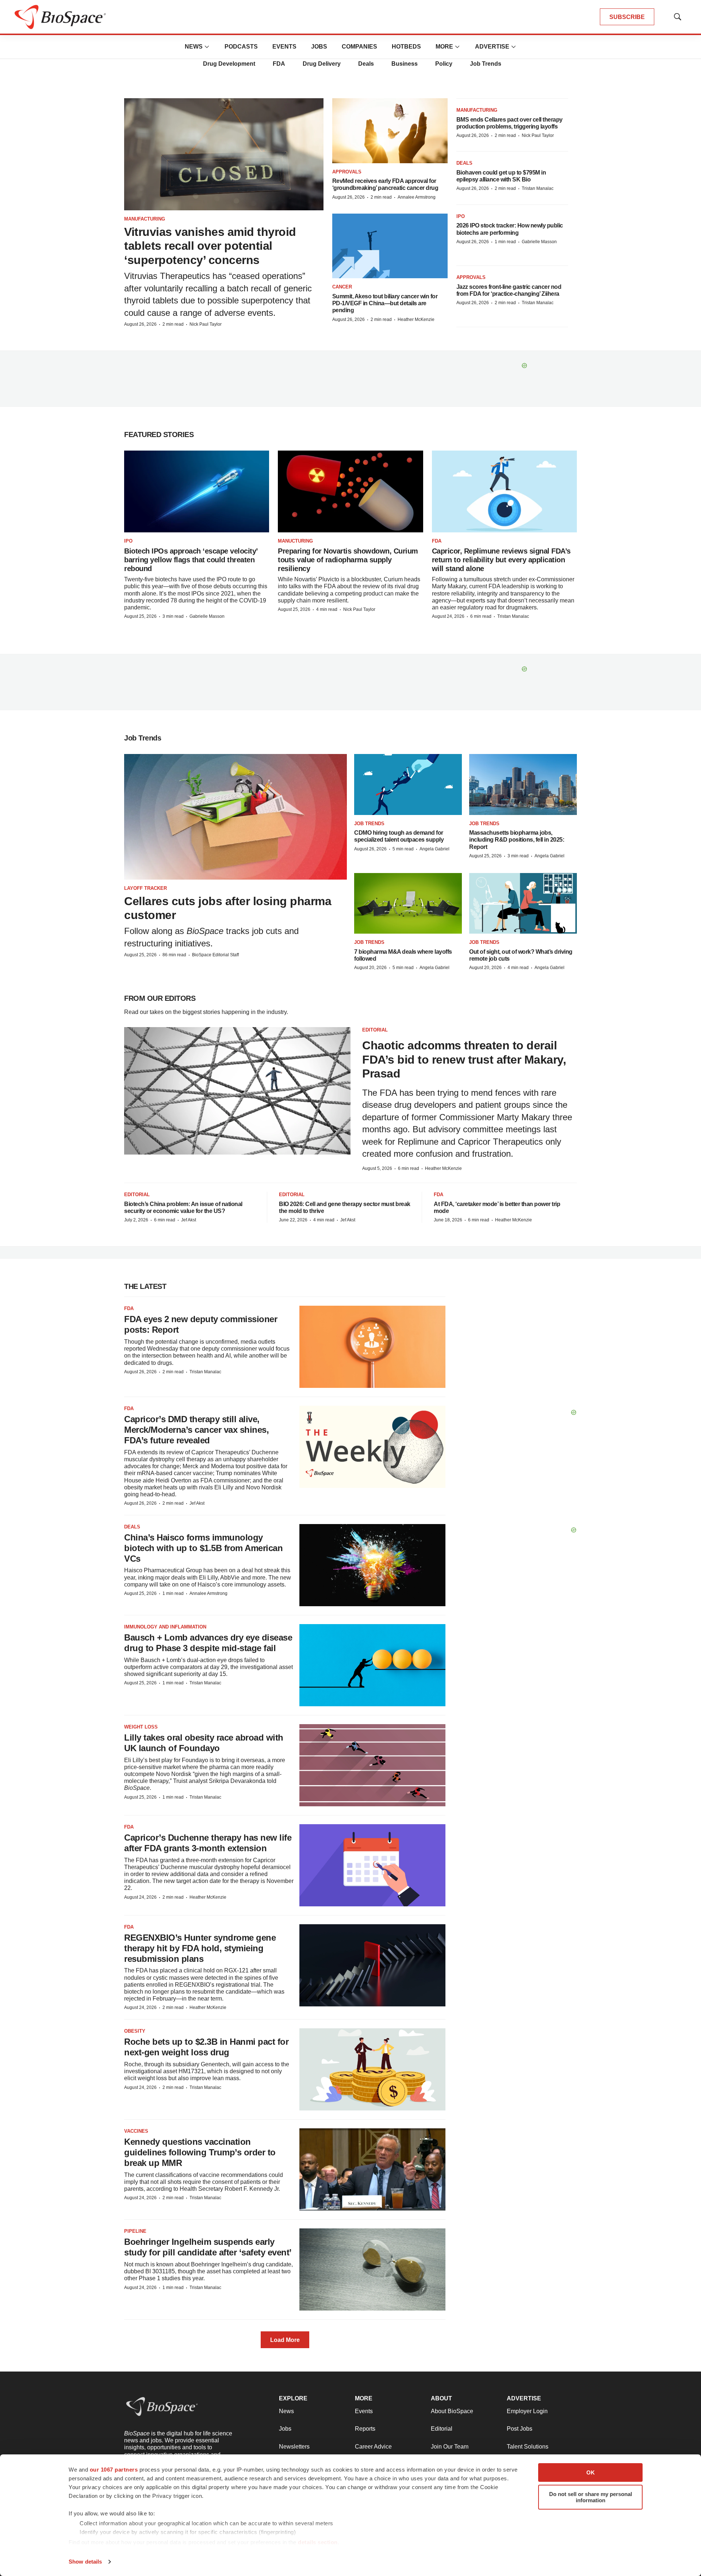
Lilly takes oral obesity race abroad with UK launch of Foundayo (204, 1743)
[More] (207, 47)
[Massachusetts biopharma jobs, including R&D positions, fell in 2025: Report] (523, 784)
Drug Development (229, 64)
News (194, 47)
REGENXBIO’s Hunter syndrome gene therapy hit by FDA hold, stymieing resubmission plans (200, 1948)
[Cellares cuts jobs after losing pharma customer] (235, 817)
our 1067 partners (114, 2470)
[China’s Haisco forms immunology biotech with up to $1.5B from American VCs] (372, 1565)
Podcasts (241, 47)
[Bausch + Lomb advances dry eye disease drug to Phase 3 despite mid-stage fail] (372, 1665)
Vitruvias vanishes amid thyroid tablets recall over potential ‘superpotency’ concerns (210, 246)
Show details (85, 2562)
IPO (461, 216)
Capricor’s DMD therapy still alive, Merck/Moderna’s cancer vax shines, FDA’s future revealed (196, 1430)
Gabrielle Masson (539, 242)
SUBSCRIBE (627, 17)
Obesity (135, 2031)
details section (318, 2542)
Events (284, 47)
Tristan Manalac (538, 188)
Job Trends (486, 64)
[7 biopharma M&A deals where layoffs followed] (408, 903)
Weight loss (141, 1727)
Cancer (342, 287)
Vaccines (136, 2131)
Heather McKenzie (416, 319)
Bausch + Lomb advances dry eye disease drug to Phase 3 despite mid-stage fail (208, 1643)
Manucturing (295, 541)
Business (405, 64)
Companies (359, 47)
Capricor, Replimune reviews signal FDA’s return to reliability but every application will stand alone (501, 560)
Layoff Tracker (145, 888)
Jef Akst (189, 1220)
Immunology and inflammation (165, 1627)
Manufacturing (145, 219)
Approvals (347, 172)
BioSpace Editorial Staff (215, 955)
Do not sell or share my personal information (591, 2497)
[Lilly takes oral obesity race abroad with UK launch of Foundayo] (372, 1765)
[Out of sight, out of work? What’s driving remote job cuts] (523, 903)
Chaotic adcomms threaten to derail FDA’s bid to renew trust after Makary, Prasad (464, 1059)
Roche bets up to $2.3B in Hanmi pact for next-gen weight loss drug (206, 2047)
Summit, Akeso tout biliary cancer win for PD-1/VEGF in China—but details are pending (385, 303)
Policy (444, 64)
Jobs (319, 47)
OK (591, 2472)
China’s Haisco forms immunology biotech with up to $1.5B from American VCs (203, 1548)
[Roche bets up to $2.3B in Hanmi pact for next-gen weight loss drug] (372, 2069)
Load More (285, 2340)
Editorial (375, 1030)
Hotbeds (406, 47)
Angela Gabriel (434, 849)
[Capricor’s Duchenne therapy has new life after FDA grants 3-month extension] (372, 1865)
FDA (279, 64)
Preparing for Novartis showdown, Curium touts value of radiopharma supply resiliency (348, 560)
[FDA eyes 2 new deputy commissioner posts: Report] (372, 1347)
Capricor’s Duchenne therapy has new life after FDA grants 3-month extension (208, 1843)
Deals (366, 64)
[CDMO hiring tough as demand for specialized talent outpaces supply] (408, 784)
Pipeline (135, 2231)
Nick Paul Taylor (206, 324)
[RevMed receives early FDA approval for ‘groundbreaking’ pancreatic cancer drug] (390, 131)
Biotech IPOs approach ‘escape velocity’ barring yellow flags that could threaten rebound (191, 560)
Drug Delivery (322, 64)
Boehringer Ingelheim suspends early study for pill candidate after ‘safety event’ (208, 2247)
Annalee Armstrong (417, 197)
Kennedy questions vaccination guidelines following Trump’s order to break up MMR (200, 2152)
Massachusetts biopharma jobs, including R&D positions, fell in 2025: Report (517, 840)
